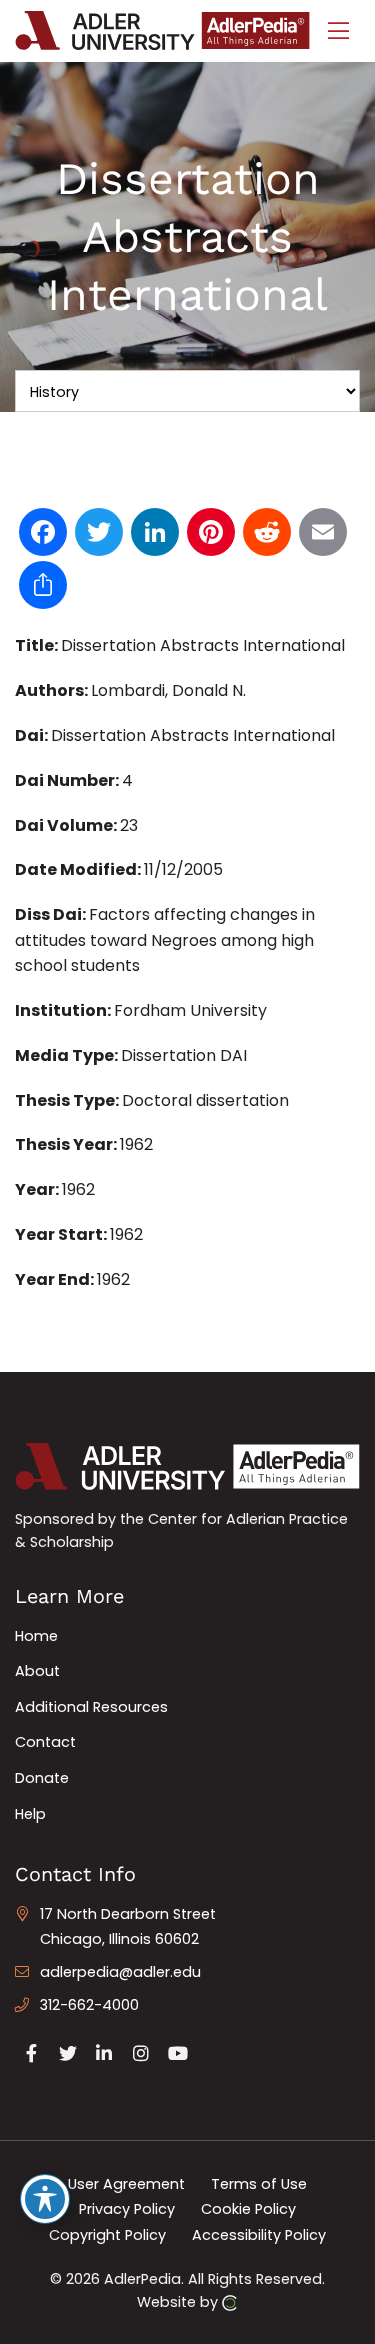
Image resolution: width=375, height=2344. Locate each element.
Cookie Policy (248, 2209)
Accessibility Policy (259, 2235)
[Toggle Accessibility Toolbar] (45, 2199)
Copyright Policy (107, 2235)
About (37, 1671)
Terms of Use (259, 2183)
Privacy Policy (127, 2209)
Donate (42, 1778)
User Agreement (126, 2183)
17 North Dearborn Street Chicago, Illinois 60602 (128, 1927)
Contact (45, 1742)
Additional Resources (91, 1707)
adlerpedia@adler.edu (120, 1972)
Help (30, 1814)
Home (36, 1636)
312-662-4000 (89, 2005)
